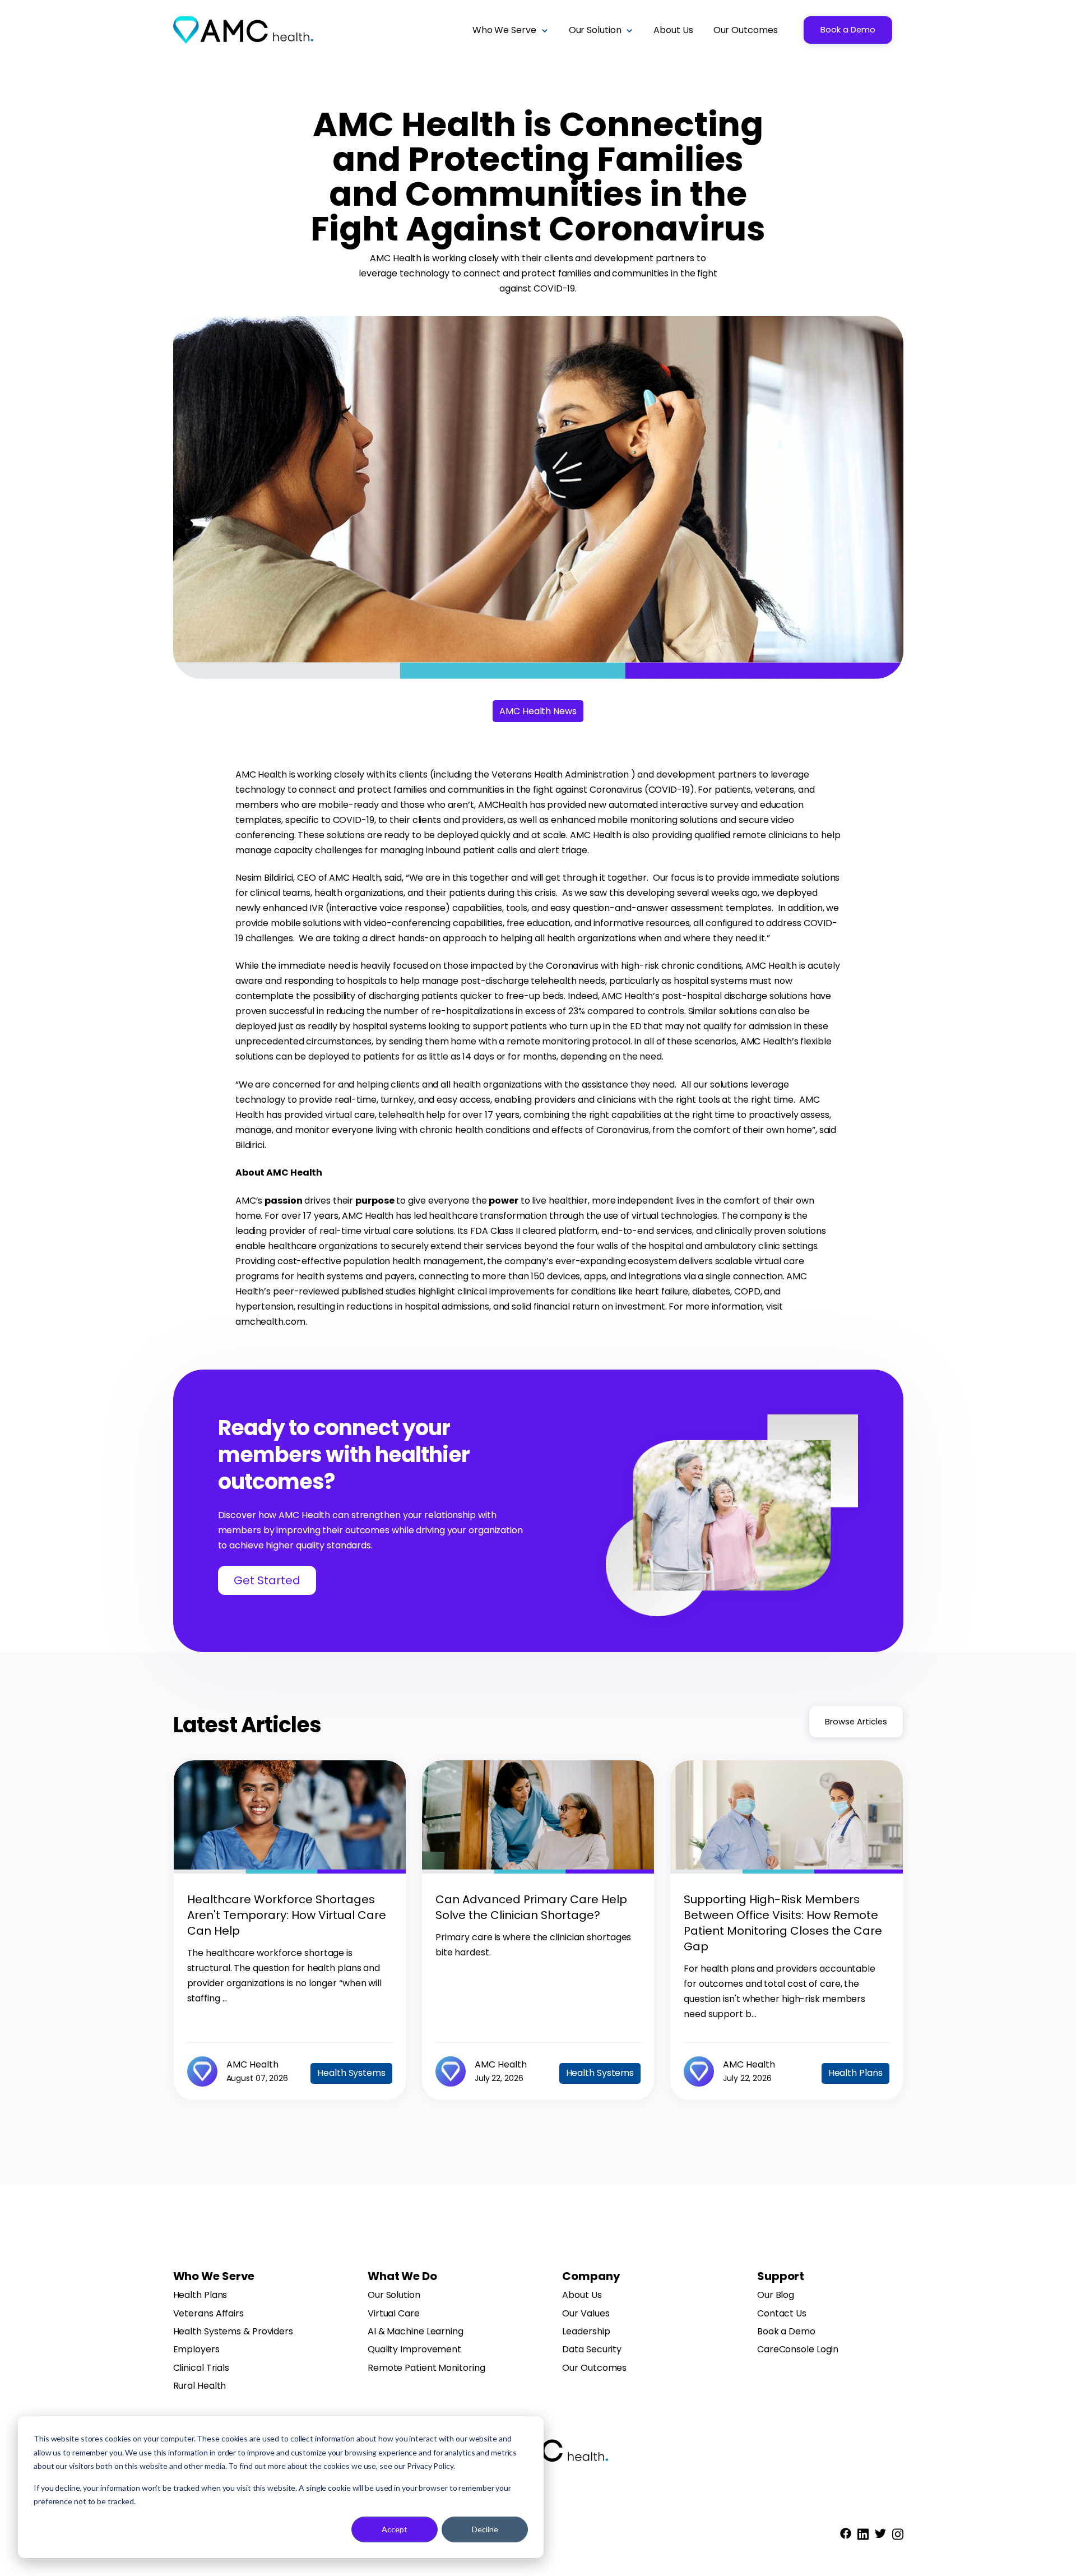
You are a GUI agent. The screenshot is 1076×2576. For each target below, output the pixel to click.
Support (781, 2276)
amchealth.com (270, 1322)
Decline (485, 2529)
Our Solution (394, 2295)
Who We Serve (214, 2276)
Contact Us (782, 2314)
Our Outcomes (594, 2368)
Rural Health (200, 2386)
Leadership (586, 2332)
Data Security (592, 2350)
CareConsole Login (798, 2350)
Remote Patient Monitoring (426, 2368)
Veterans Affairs (208, 2314)
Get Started (267, 1580)
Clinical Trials (201, 2368)
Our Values (586, 2314)
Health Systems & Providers (233, 2332)
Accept (395, 2529)
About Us (582, 2295)
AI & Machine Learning (416, 2332)
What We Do (402, 2276)
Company (591, 2276)
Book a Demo (848, 30)
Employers (196, 2350)
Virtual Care (394, 2314)
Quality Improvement (414, 2350)
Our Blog (776, 2295)
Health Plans (200, 2295)
